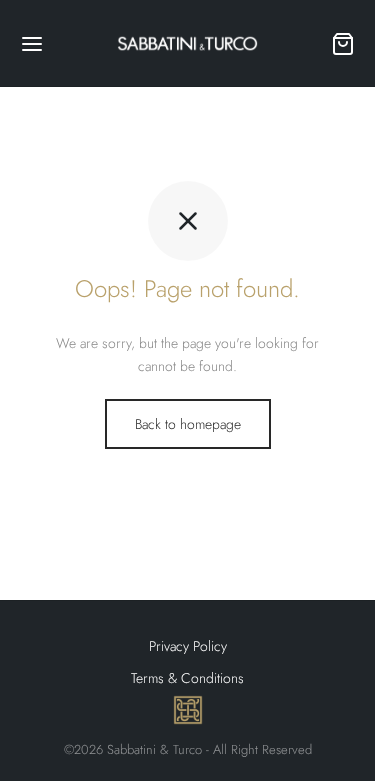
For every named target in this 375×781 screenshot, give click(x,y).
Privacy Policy (188, 646)
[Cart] (343, 44)
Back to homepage (188, 424)
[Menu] (32, 44)
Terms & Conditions (187, 678)
